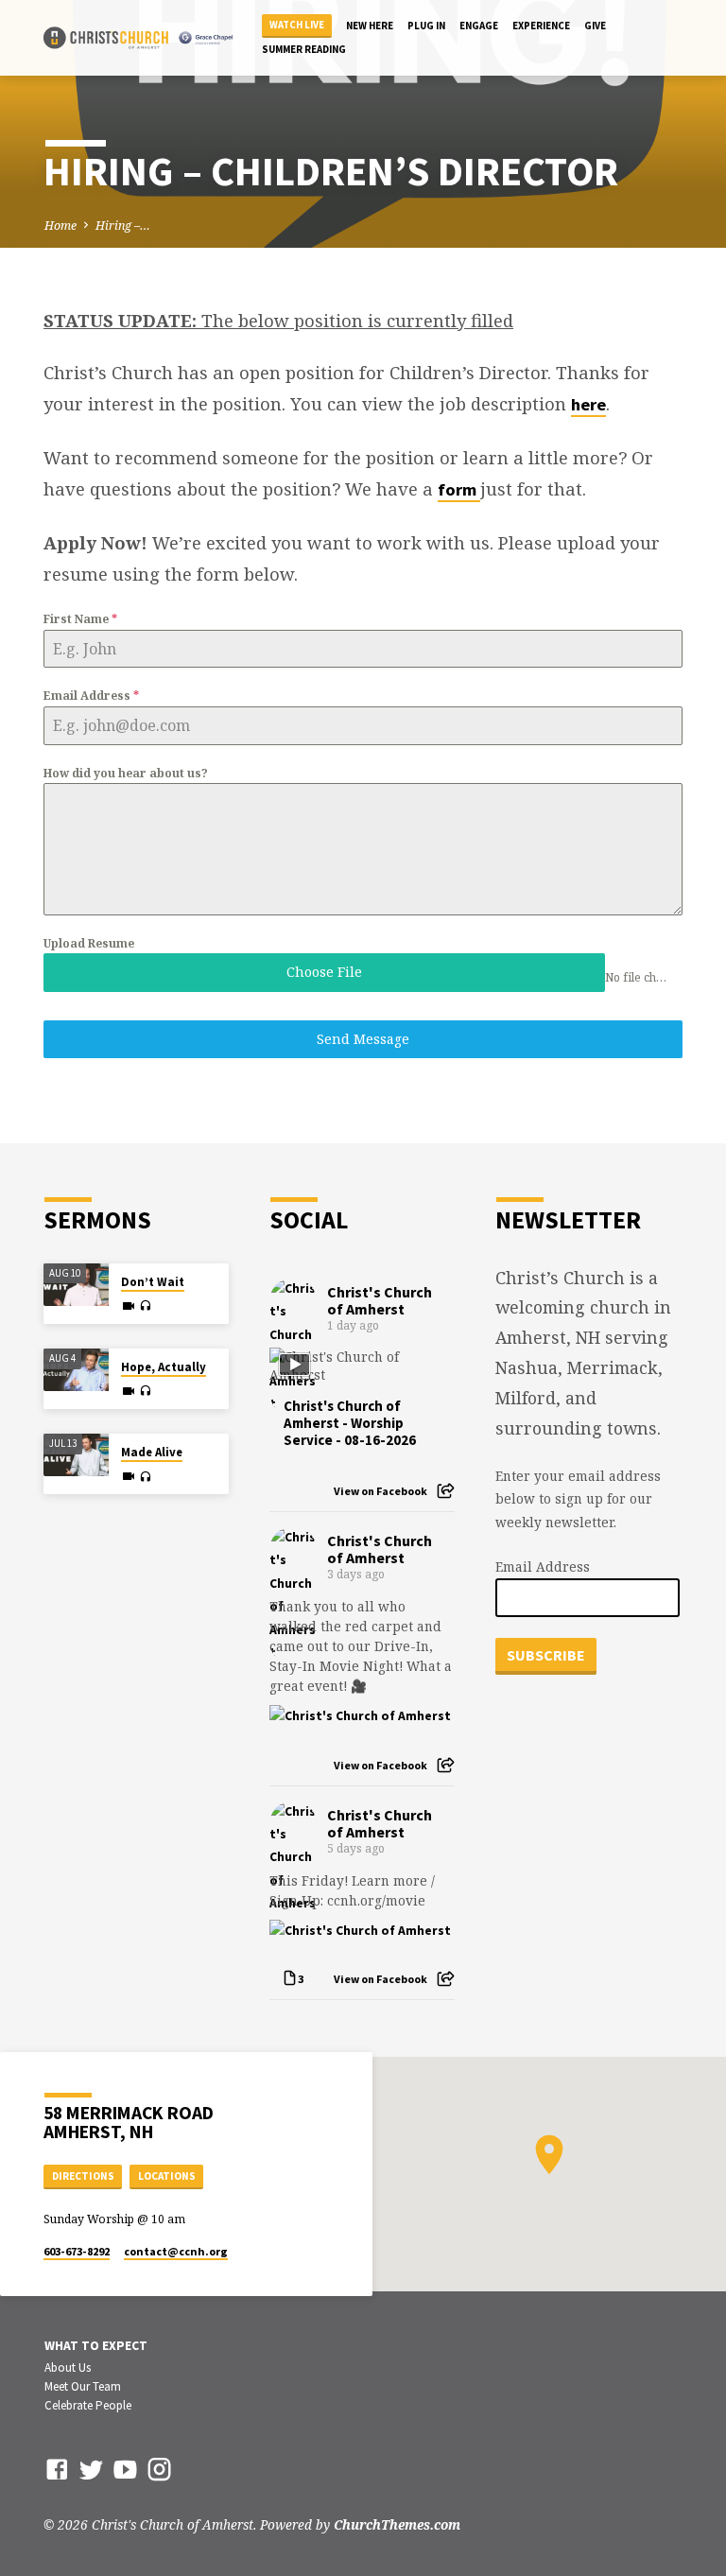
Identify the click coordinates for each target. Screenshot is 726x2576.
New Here (370, 26)
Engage (479, 26)
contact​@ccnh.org (176, 2251)
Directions (83, 2176)
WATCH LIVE (297, 25)
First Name (80, 619)
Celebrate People (88, 2405)
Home (60, 226)
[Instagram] (159, 2469)
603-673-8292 (77, 2251)
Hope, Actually (164, 1367)
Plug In (426, 26)
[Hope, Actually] (76, 1370)
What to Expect (96, 2346)
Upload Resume (89, 943)
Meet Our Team (83, 2386)
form (459, 489)
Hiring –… (123, 226)
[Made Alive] (76, 1455)
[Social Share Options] (446, 1491)
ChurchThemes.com (397, 2524)
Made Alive (152, 1452)
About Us (68, 2367)
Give (595, 26)
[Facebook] (57, 2469)
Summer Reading (304, 49)
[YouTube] (125, 2469)
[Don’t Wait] (76, 1285)
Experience (541, 26)
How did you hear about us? (126, 773)
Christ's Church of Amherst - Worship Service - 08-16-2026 (350, 1423)
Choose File (324, 972)
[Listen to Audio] (145, 1306)
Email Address (91, 696)
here (588, 404)
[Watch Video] (129, 1306)
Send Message (363, 1039)
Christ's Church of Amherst (380, 1300)
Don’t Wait (153, 1282)
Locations (167, 2176)
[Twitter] (91, 2469)
